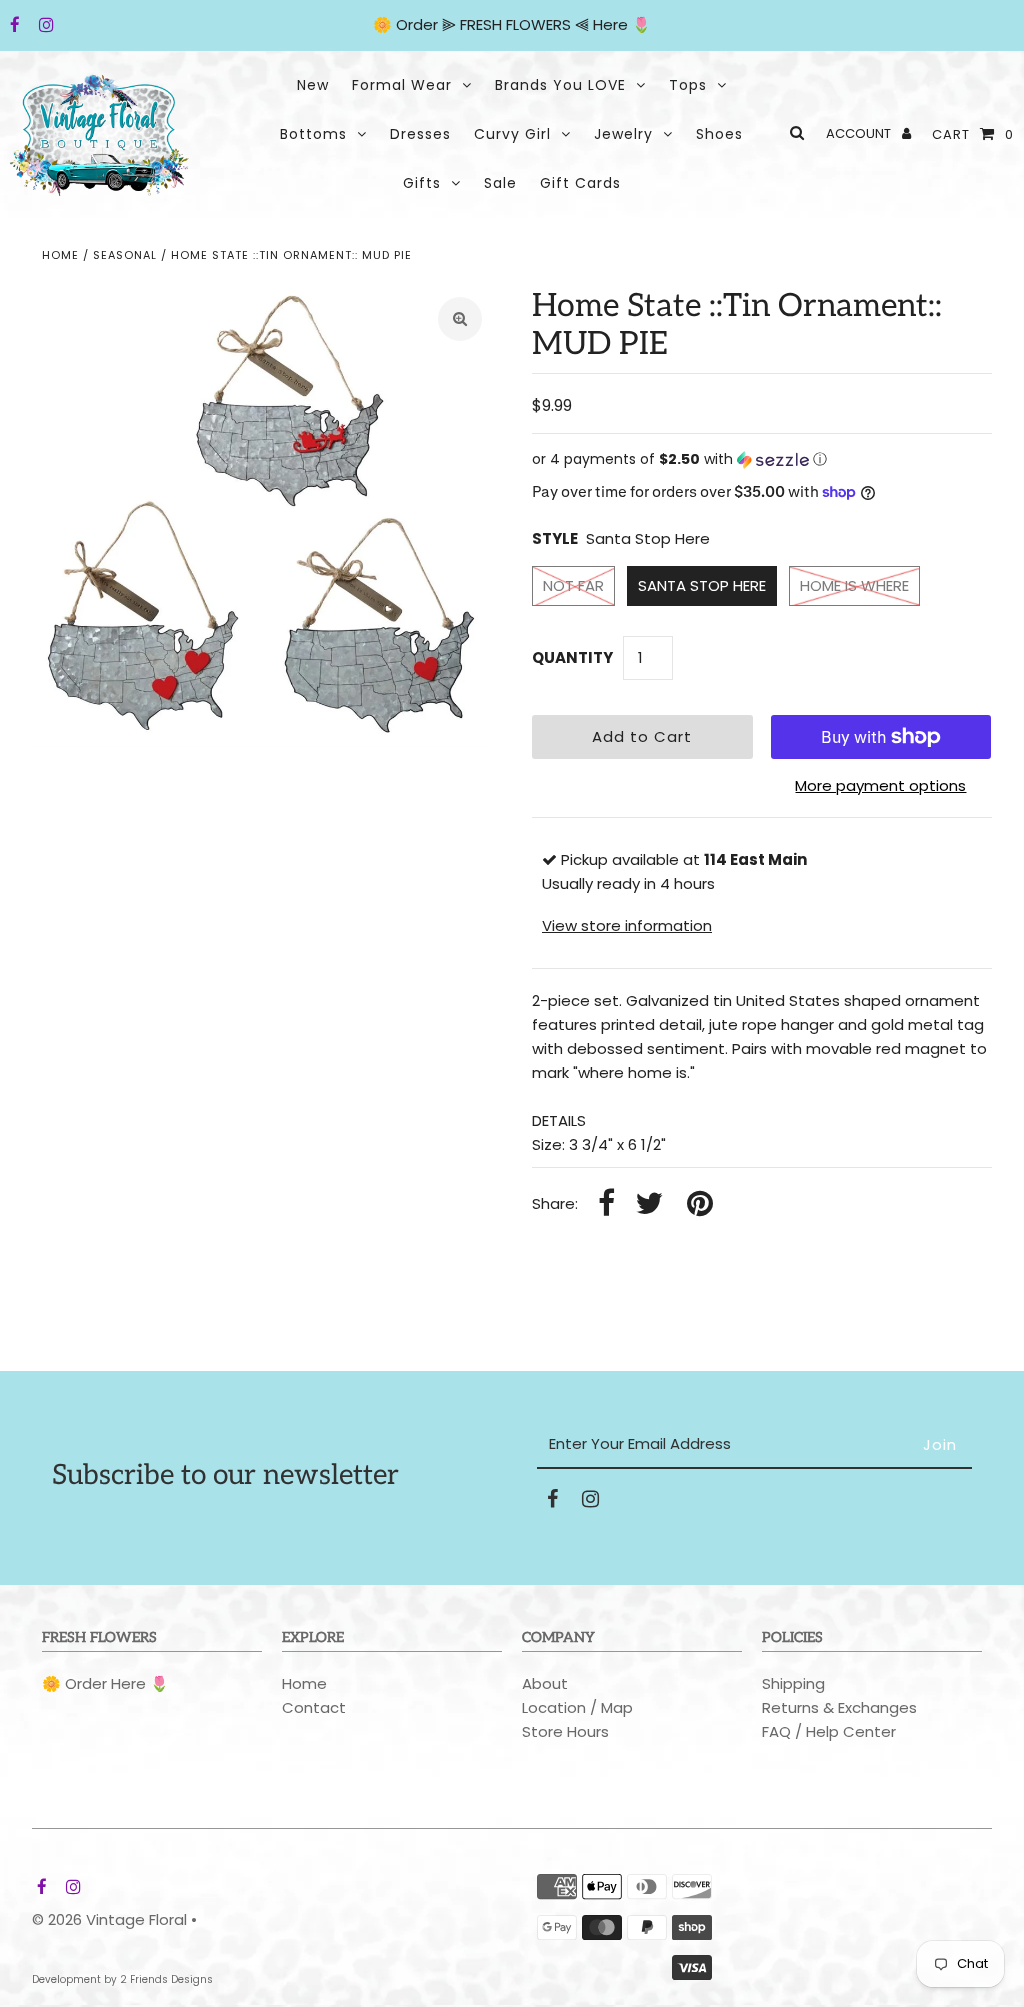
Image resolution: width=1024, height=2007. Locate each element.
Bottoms (313, 134)
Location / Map (577, 1707)
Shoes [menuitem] (719, 134)
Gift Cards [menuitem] (580, 183)
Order (419, 24)
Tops (688, 85)
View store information (627, 925)
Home (60, 255)
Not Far (573, 585)
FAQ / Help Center (829, 1731)
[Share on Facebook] (606, 1204)
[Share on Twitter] (649, 1204)
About (545, 1683)
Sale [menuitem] (500, 183)
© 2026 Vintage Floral (109, 1919)
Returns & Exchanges (839, 1707)
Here (610, 24)
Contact (314, 1707)
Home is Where (854, 585)
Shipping (793, 1683)
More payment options (880, 785)
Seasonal (125, 255)
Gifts (422, 183)
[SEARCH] (793, 132)
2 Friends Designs (166, 1979)
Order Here (105, 1683)
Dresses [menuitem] (420, 134)
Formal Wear (402, 85)
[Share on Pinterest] (700, 1204)
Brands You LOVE (560, 85)
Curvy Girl (512, 134)
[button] (762, 459)
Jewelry (623, 134)
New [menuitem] (313, 85)
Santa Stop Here (702, 585)
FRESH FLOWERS (515, 24)
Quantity (572, 657)
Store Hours (565, 1731)
